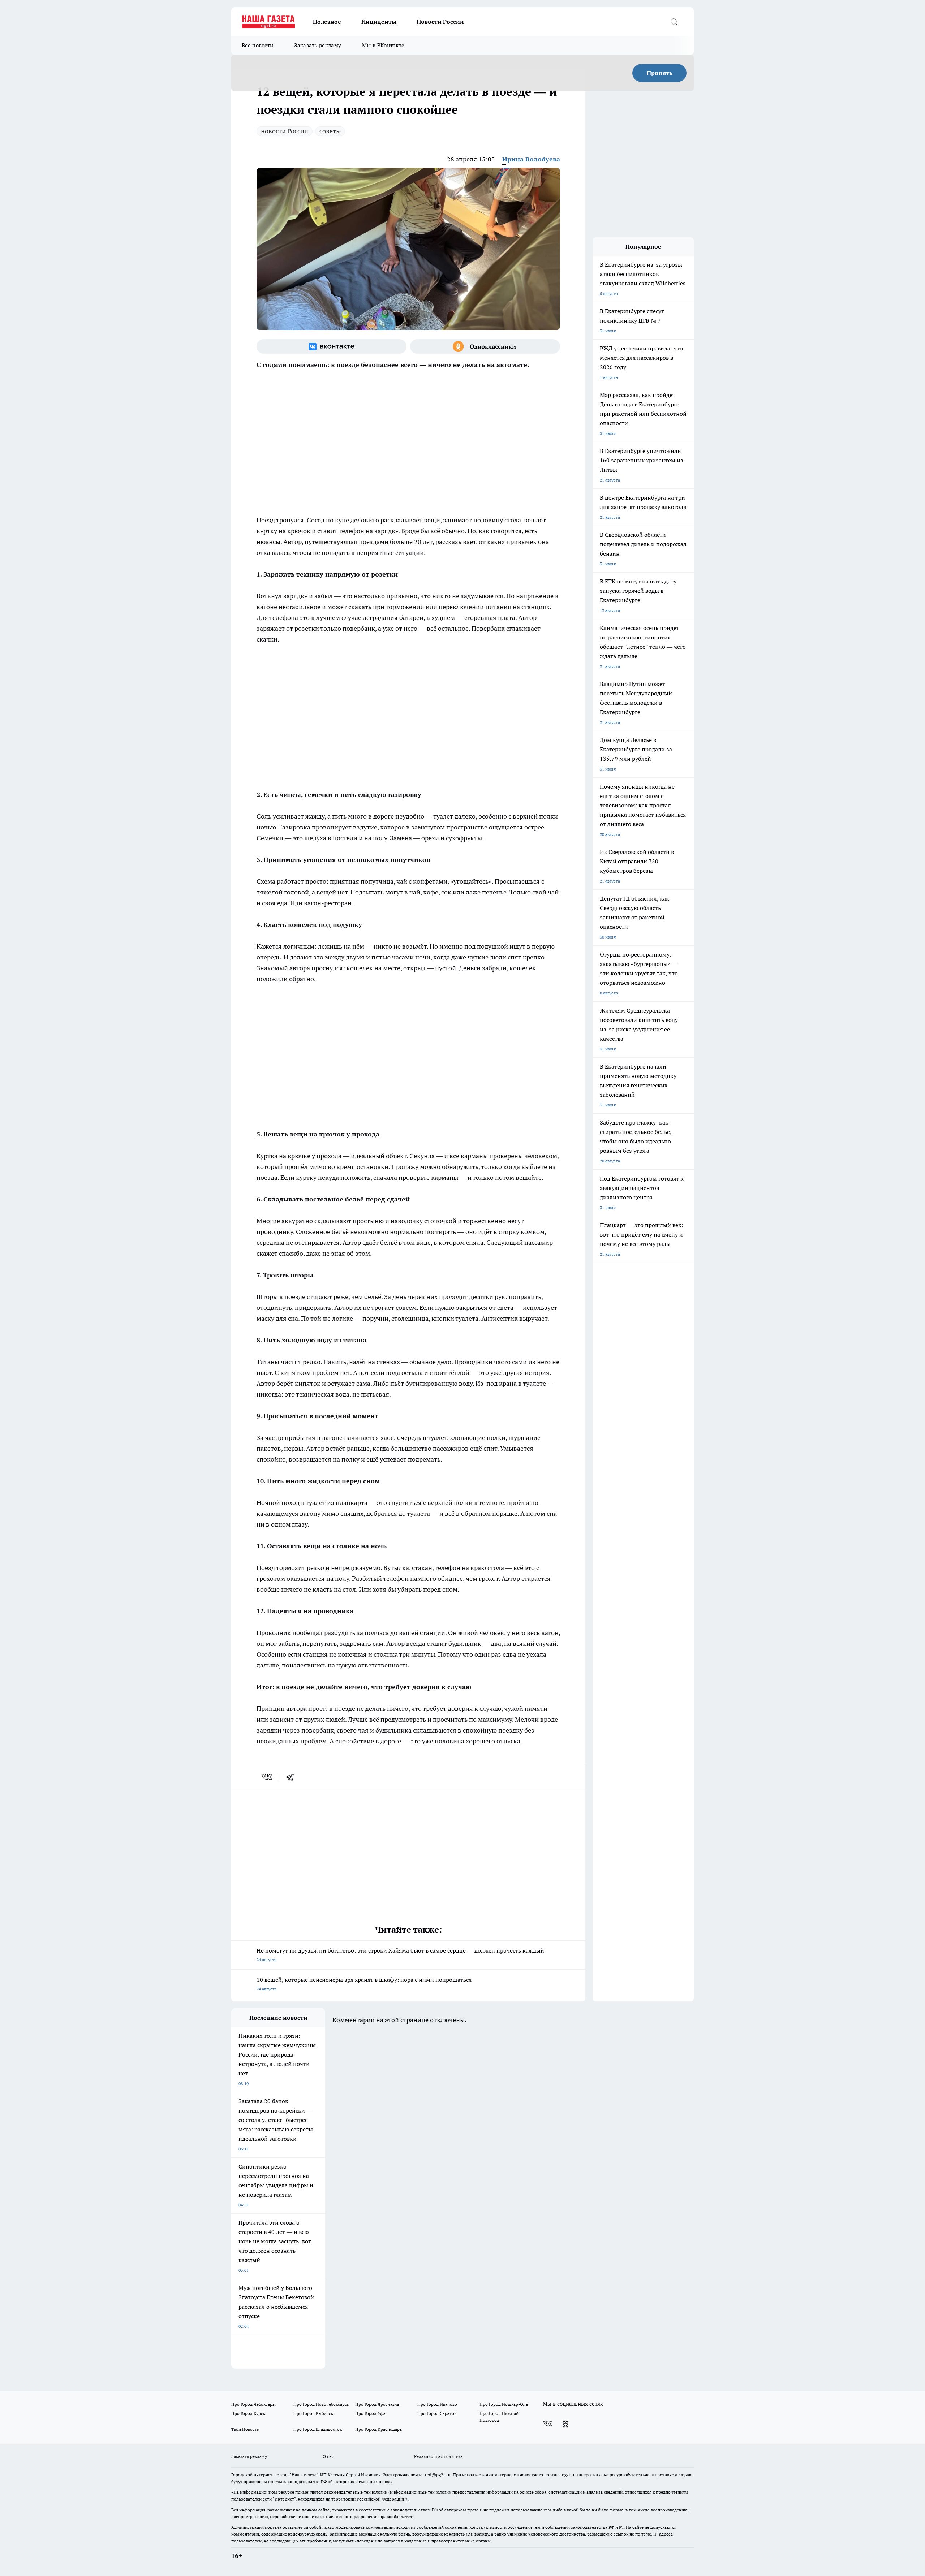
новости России (285, 131)
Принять (660, 73)
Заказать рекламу (318, 45)
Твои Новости (245, 2429)
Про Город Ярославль (377, 2404)
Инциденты (379, 22)
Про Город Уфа (370, 2413)
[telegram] (292, 1777)
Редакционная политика (438, 2456)
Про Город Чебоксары (253, 2404)
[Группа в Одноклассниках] (485, 346)
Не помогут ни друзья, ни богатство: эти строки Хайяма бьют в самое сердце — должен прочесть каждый (400, 1954)
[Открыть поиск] (674, 22)
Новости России (440, 22)
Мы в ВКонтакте (383, 45)
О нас (328, 2456)
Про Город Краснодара (378, 2429)
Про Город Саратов (437, 2413)
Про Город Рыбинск (313, 2413)
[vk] (268, 1777)
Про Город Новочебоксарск (321, 2404)
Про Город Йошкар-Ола (504, 2404)
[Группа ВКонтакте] (332, 346)
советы (330, 131)
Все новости (257, 45)
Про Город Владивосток (318, 2429)
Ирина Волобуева (531, 159)
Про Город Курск (248, 2413)
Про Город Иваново (437, 2404)
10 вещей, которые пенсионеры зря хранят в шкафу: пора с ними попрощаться (364, 1984)
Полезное (327, 22)
